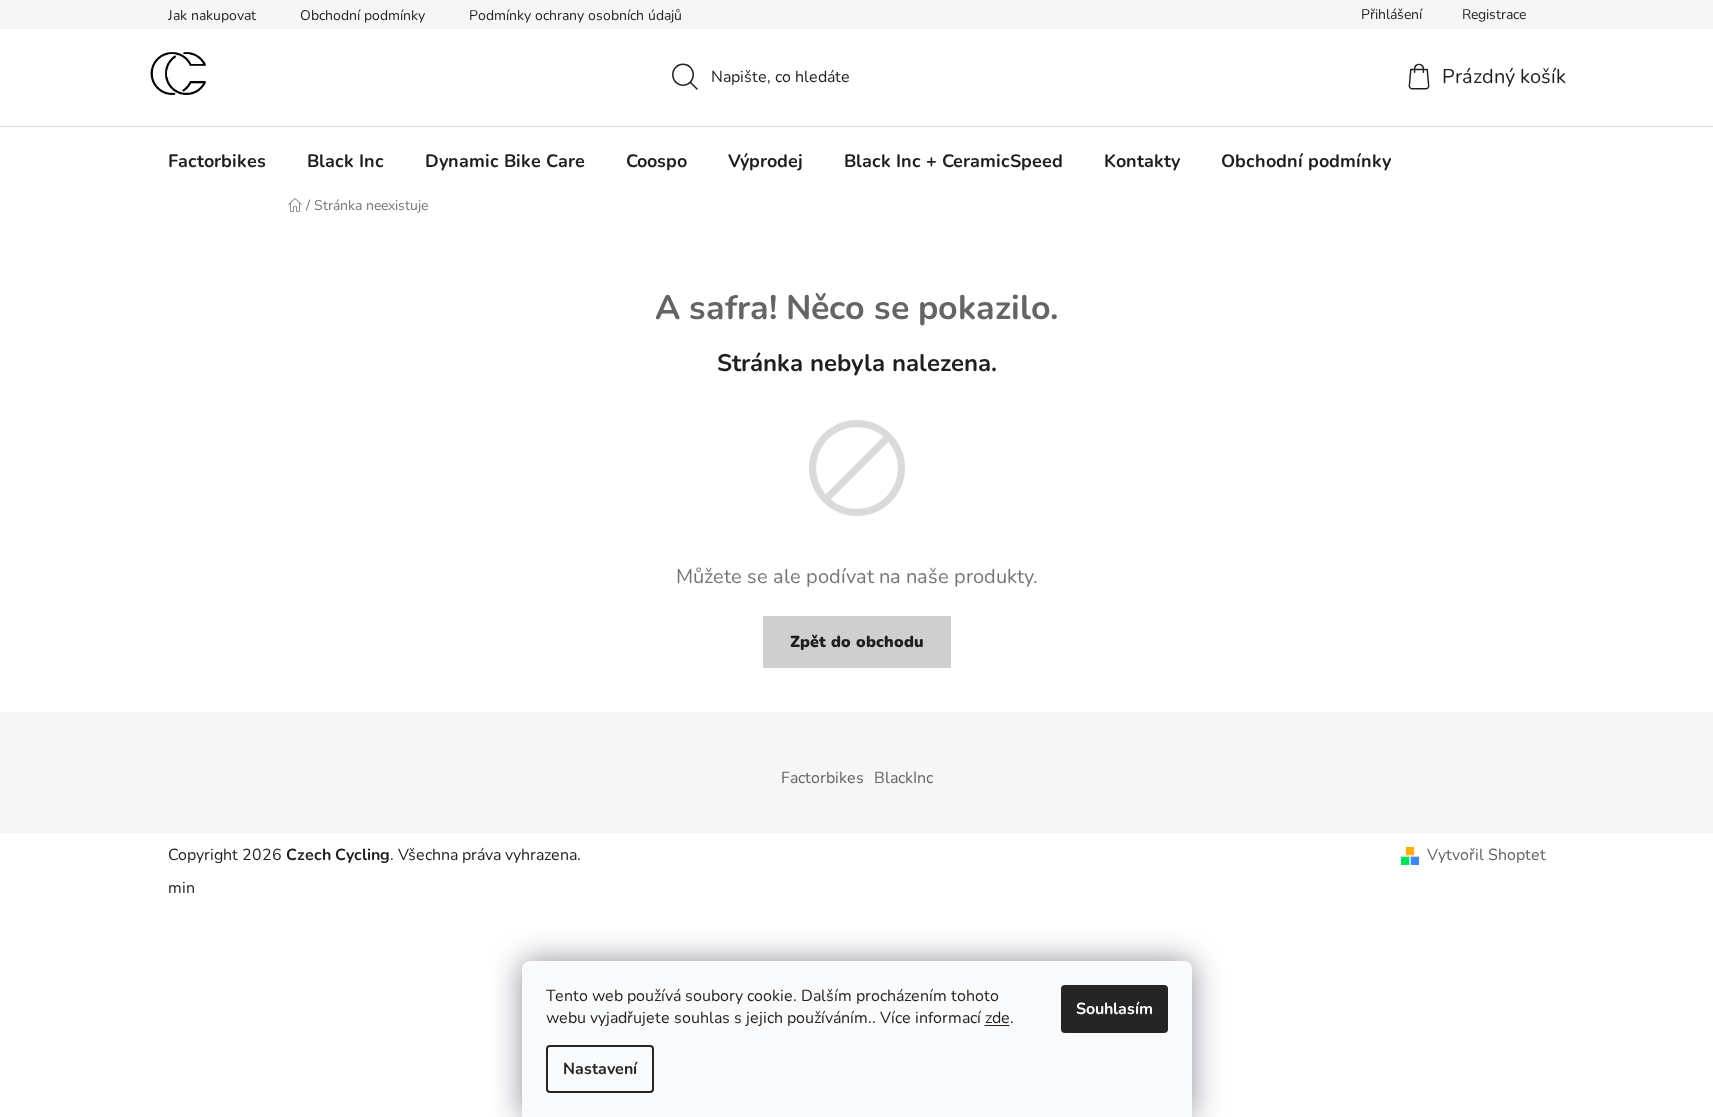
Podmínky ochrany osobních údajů (575, 15)
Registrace (1494, 14)
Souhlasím (1114, 1009)
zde (997, 1018)
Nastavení (600, 1069)
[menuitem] (217, 161)
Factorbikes (822, 778)
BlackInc (903, 778)
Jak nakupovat (212, 15)
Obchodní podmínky (362, 15)
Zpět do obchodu (857, 642)
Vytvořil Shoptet (1486, 855)
